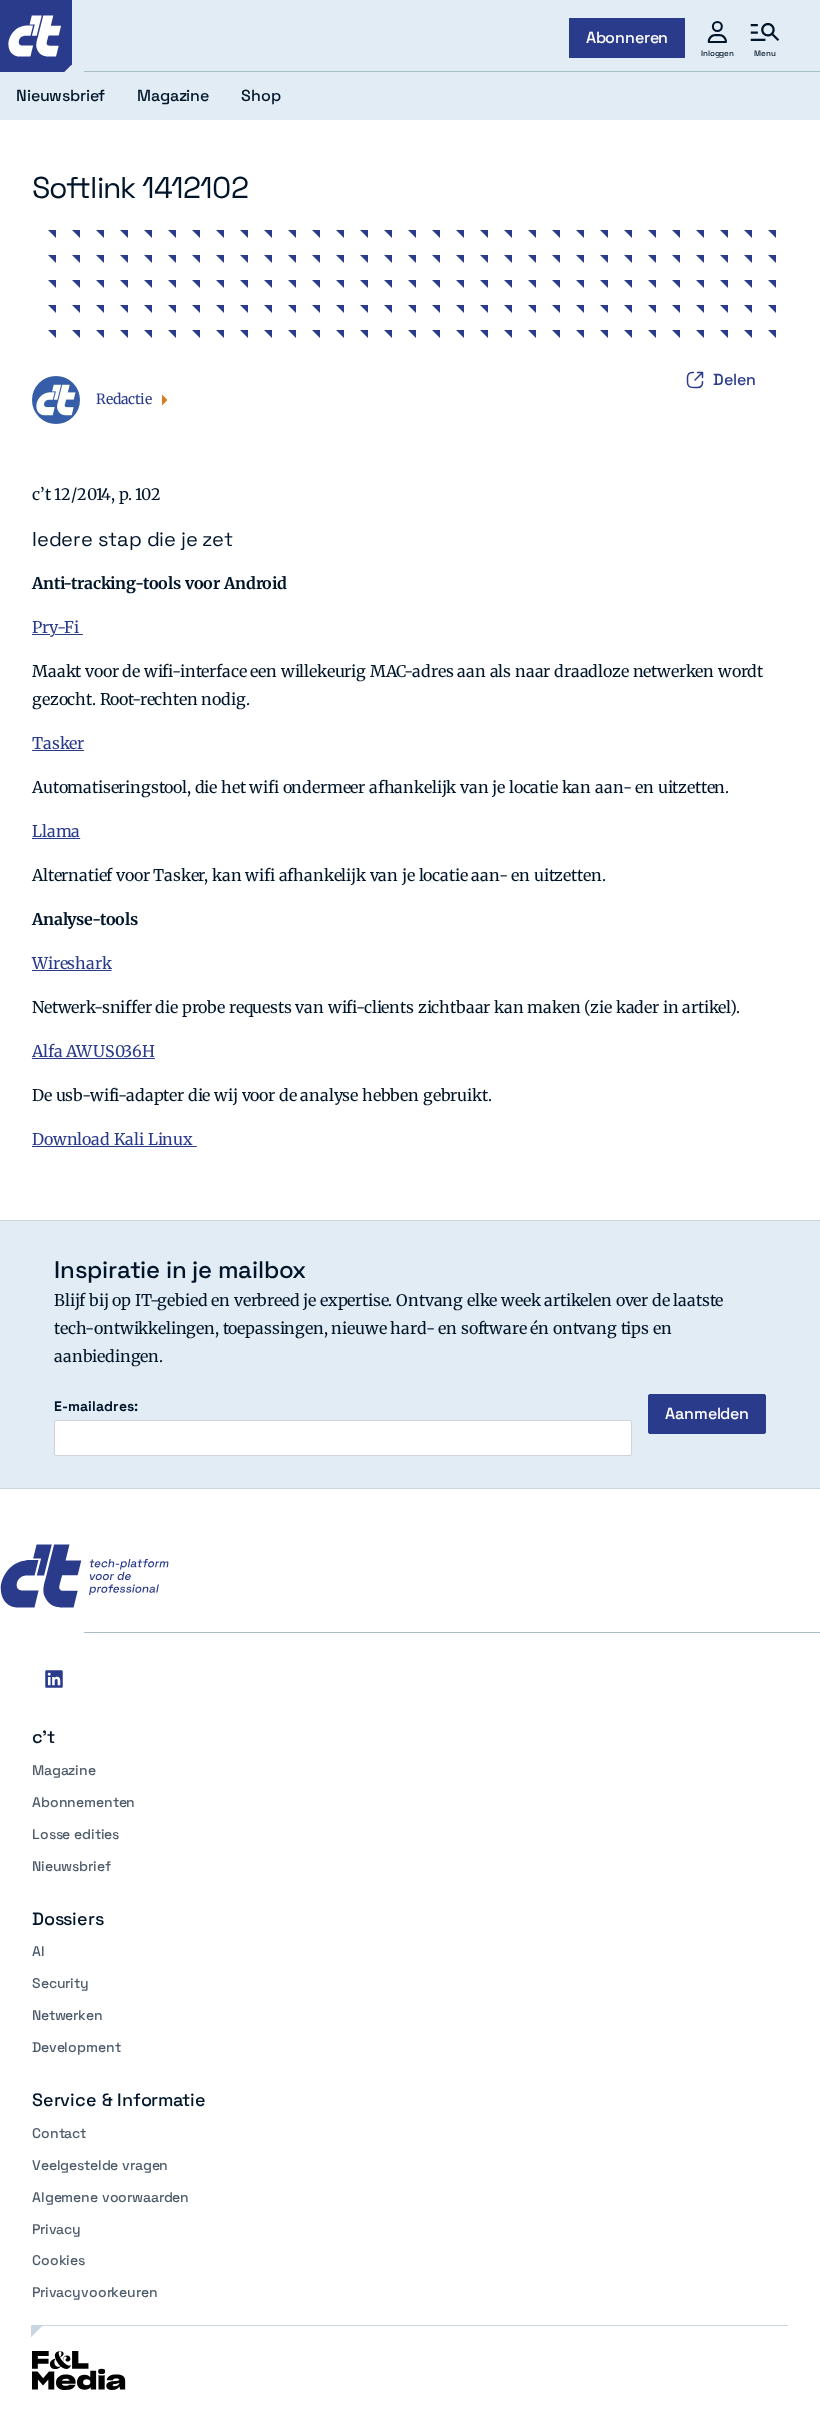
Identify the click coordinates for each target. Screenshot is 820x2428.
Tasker (58, 743)
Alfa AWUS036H (93, 1051)
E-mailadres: (96, 1406)
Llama (56, 831)
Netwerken (67, 2015)
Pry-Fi (57, 627)
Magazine (64, 1770)
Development (76, 2047)
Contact (59, 2133)
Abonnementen (83, 1802)
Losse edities (75, 1834)
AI (38, 1951)
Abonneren (627, 37)
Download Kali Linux (114, 1139)
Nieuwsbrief (71, 1866)
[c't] (36, 36)
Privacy (56, 2229)
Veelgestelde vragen (100, 2165)
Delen (734, 379)
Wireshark (72, 963)
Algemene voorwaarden (110, 2197)
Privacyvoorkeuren (95, 2292)
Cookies (58, 2260)
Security (60, 1983)
